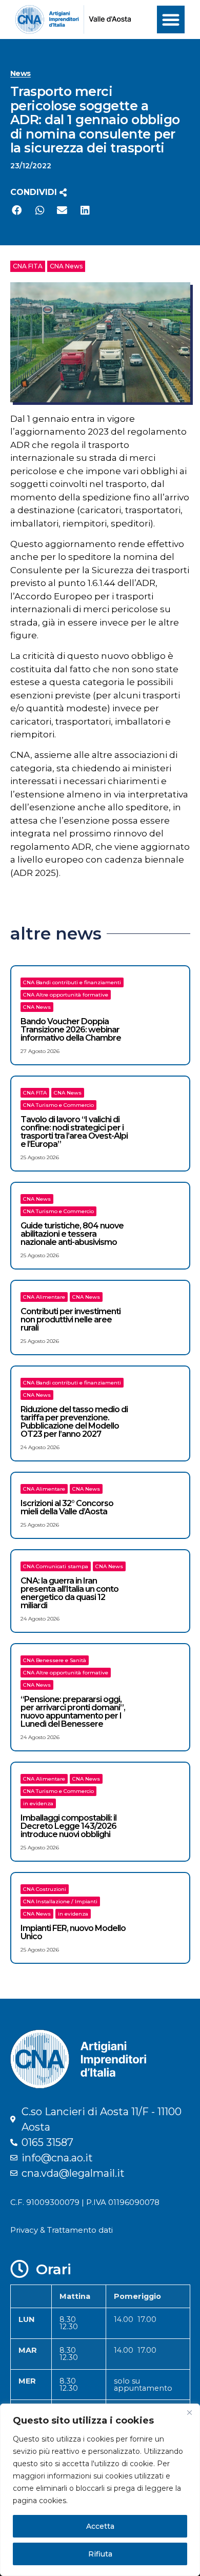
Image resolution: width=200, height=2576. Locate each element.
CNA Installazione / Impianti (60, 1901)
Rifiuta (100, 2554)
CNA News (66, 266)
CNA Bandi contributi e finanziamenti (72, 982)
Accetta (100, 2526)
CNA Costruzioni (45, 1889)
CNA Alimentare (44, 1297)
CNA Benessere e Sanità (55, 1660)
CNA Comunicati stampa (56, 1566)
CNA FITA (28, 266)
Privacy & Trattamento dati (62, 2230)
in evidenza (38, 1803)
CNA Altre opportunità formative (66, 995)
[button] (171, 19)
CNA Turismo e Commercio (58, 1105)
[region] (100, 2490)
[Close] (189, 2412)
